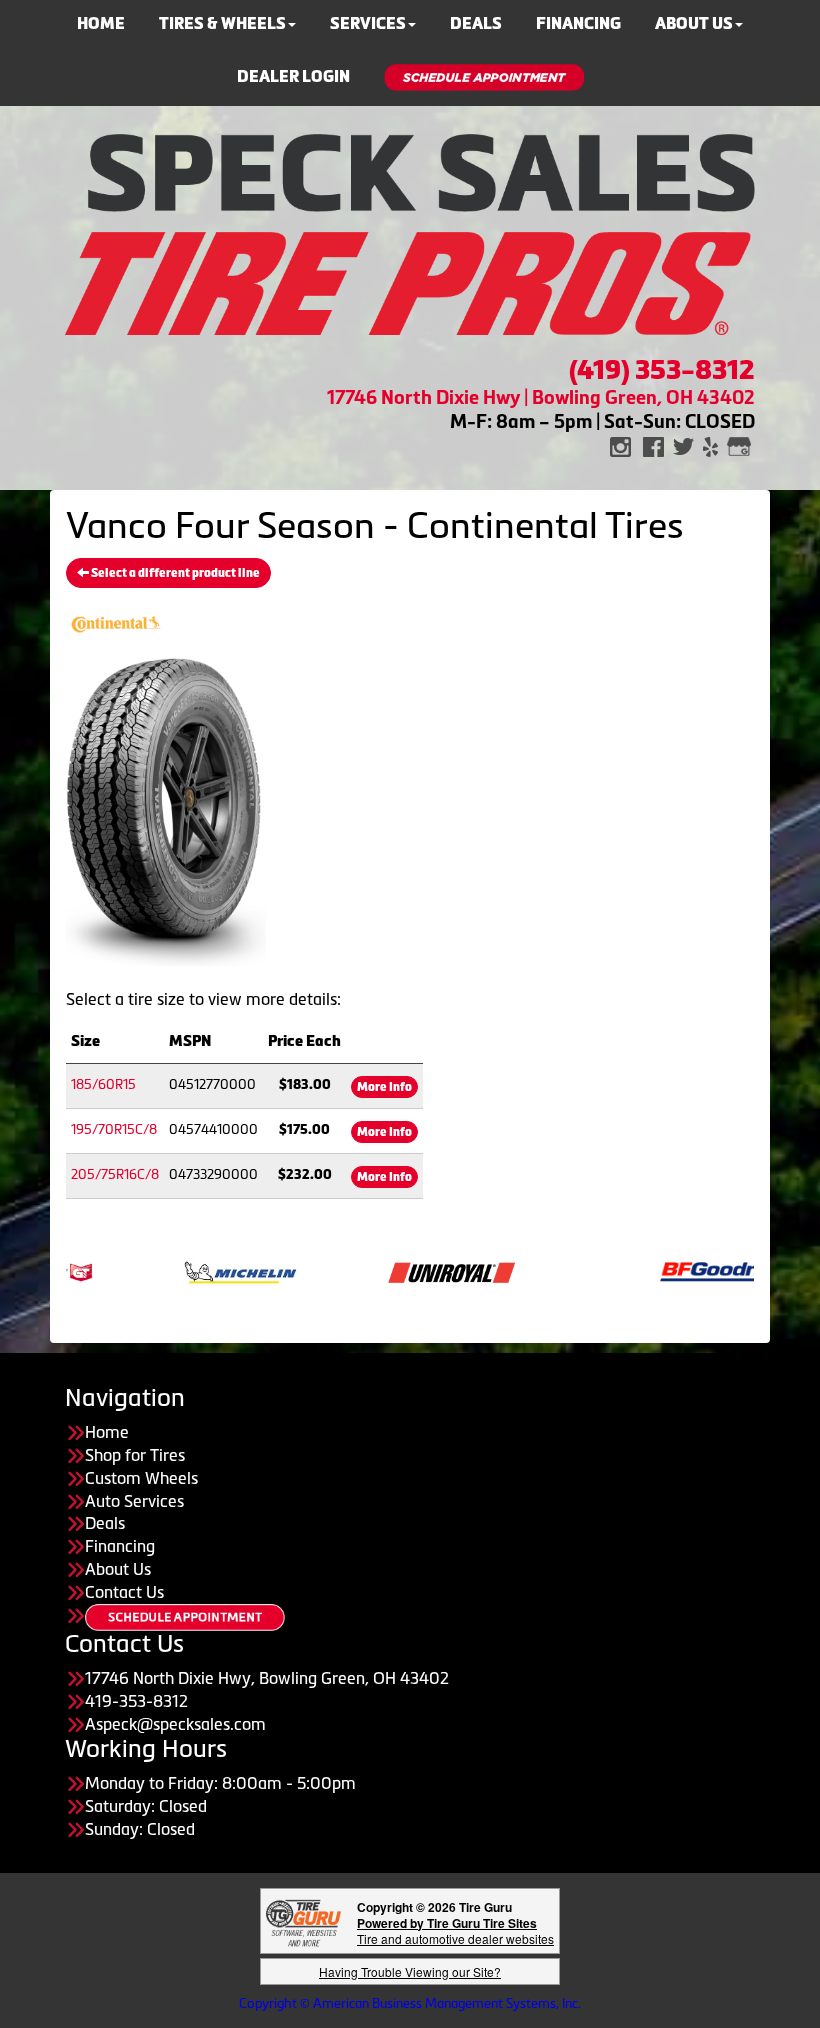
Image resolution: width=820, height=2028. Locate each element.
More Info (384, 1087)
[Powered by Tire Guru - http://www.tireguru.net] (303, 1920)
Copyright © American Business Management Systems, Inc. (410, 2003)
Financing (120, 1546)
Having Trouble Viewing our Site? (410, 1971)
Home (107, 1432)
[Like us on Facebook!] (653, 445)
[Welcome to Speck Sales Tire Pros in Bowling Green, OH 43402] (410, 232)
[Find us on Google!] (739, 445)
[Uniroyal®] (416, 1271)
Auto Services (134, 1501)
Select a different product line (174, 573)
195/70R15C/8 (114, 1129)
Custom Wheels (141, 1478)
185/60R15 (103, 1084)
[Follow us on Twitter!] (683, 445)
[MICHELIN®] (205, 1271)
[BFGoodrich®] (687, 1271)
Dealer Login (293, 76)
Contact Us (124, 1592)
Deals (105, 1523)
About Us (118, 1569)
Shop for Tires (135, 1455)
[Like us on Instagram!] (620, 445)
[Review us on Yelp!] (710, 445)
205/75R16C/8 (115, 1174)
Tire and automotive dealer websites (455, 1930)
